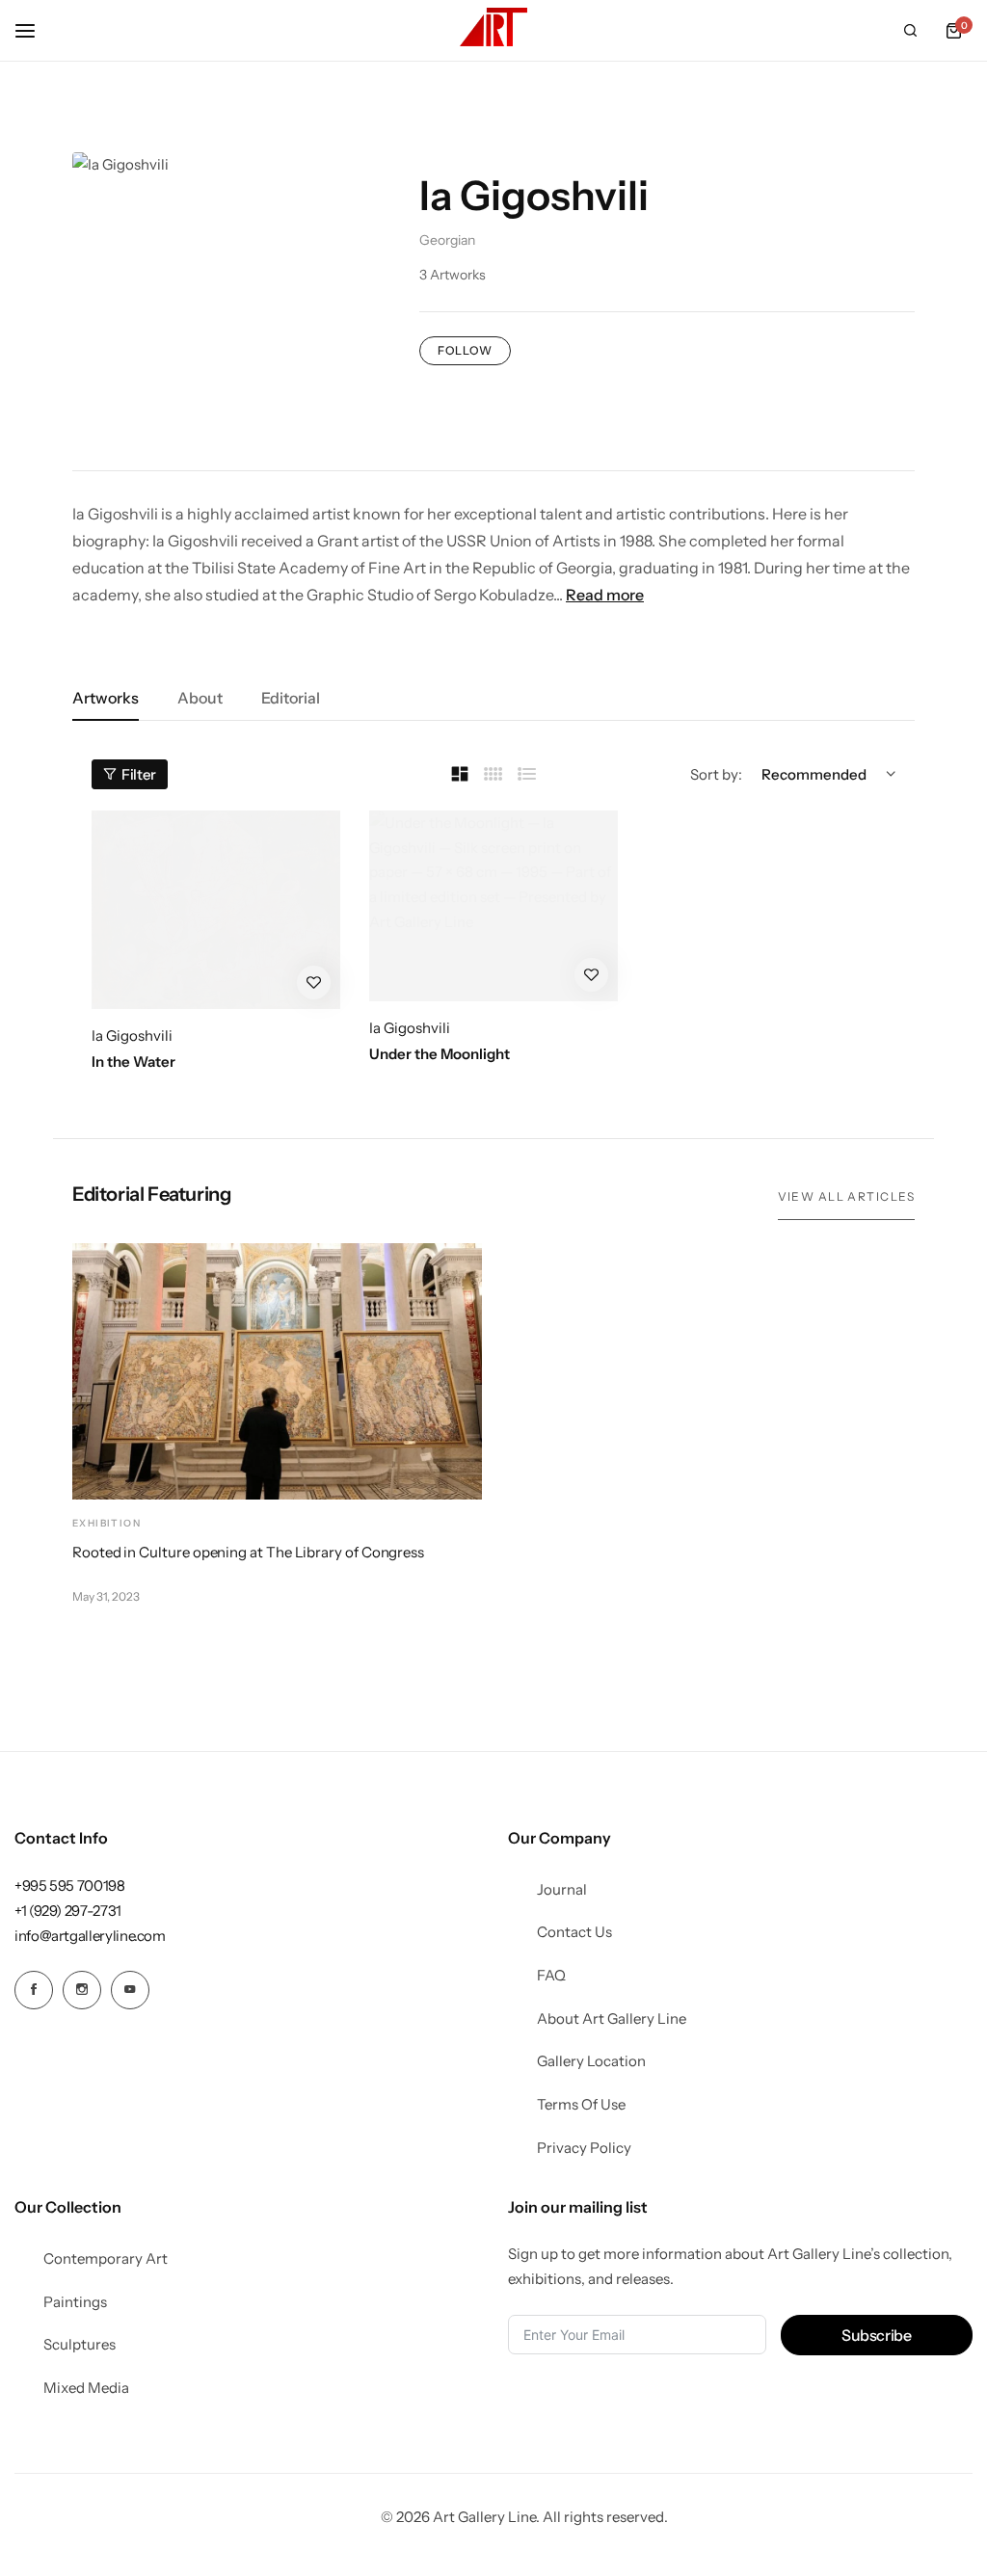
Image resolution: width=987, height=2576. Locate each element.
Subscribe (877, 2335)
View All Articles (846, 1196)
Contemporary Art (106, 2259)
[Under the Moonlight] (493, 906)
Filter (139, 774)
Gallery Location (591, 2061)
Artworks (106, 698)
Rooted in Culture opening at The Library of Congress (248, 1552)
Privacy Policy (584, 2148)
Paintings (75, 2302)
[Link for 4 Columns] (493, 774)
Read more (605, 595)
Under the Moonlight (440, 1054)
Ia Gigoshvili (132, 1036)
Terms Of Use (581, 2105)
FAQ (551, 1976)
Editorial (291, 698)
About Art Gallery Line (612, 2019)
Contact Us (574, 1932)
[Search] (910, 31)
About (200, 698)
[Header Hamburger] (35, 30)
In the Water (133, 1062)
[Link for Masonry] (460, 775)
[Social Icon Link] (34, 1990)
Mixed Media (86, 2388)
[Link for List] (527, 774)
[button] (953, 31)
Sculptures (80, 2345)
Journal (562, 1890)
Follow (465, 350)
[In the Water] (216, 910)
